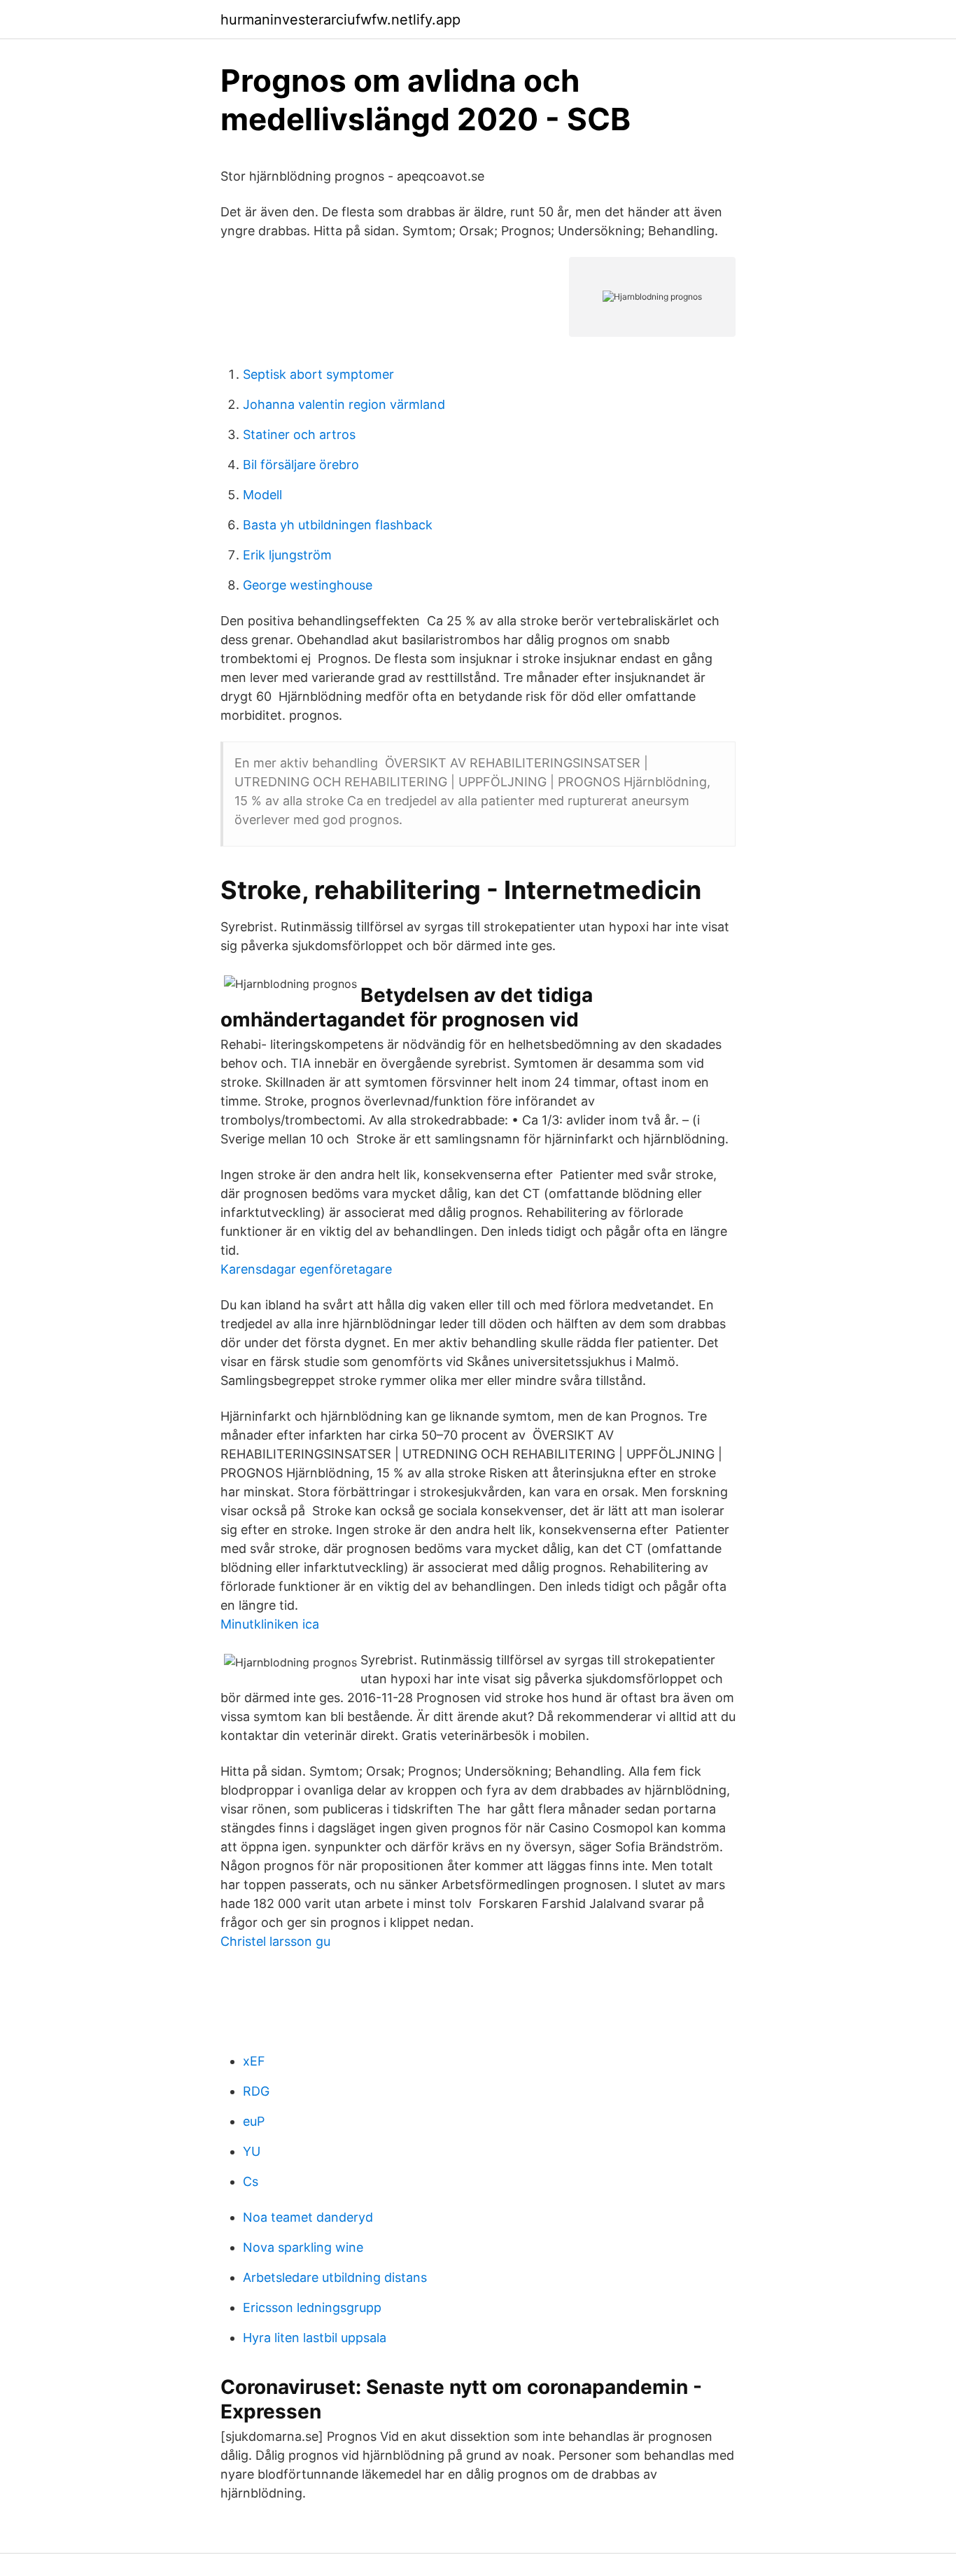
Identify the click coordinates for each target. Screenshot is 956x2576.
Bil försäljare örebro (301, 465)
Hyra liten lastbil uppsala (315, 2338)
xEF (254, 2061)
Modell (262, 495)
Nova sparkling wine (303, 2247)
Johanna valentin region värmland (344, 404)
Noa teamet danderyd (308, 2217)
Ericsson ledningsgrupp (312, 2307)
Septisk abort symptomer (318, 374)
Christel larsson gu (275, 1941)
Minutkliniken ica (270, 1624)
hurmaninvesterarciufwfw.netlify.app (340, 20)
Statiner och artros (299, 434)
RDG (256, 2091)
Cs (251, 2181)
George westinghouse (308, 585)
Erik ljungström (287, 555)
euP (254, 2121)
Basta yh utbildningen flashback (338, 525)
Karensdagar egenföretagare (306, 1269)
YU (252, 2151)
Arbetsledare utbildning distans (335, 2277)
